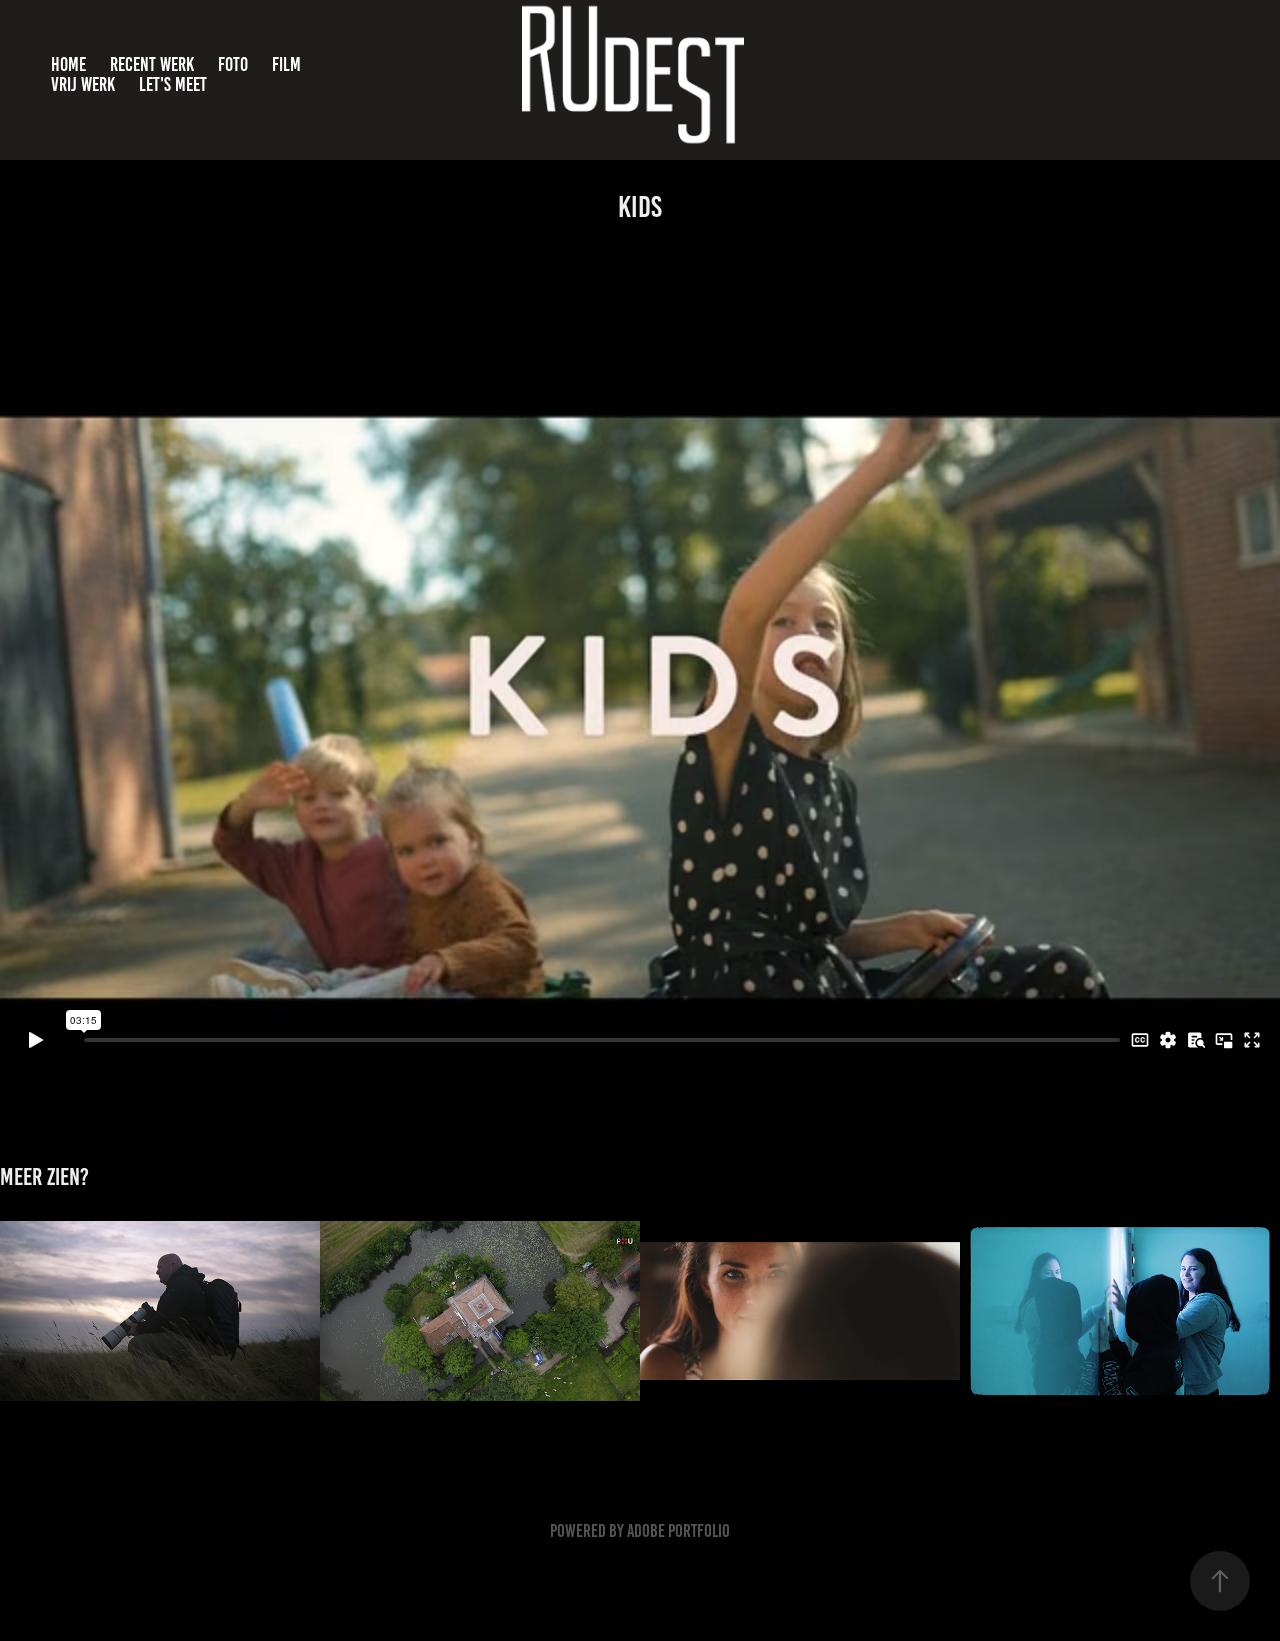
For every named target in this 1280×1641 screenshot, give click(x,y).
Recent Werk (152, 64)
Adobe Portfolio (678, 1531)
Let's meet (173, 84)
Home (68, 64)
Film (286, 64)
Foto (233, 64)
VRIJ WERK (83, 84)
